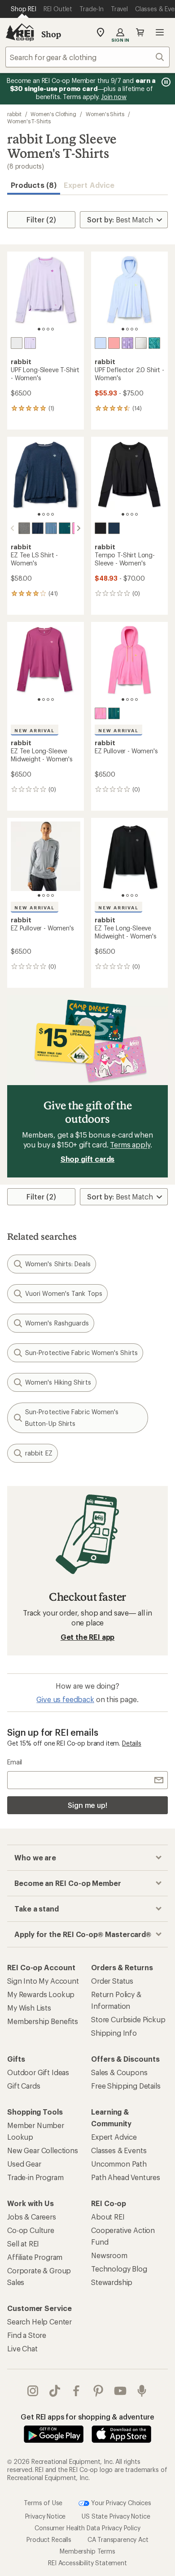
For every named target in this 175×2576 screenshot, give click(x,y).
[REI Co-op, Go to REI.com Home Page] (20, 32)
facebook (77, 2391)
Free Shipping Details (126, 2086)
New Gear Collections (43, 2150)
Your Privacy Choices (120, 2502)
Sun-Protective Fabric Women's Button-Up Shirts (72, 1418)
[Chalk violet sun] (127, 343)
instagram (33, 2391)
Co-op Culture (31, 2230)
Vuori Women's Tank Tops (64, 1293)
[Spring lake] (51, 528)
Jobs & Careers (32, 2217)
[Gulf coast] (65, 528)
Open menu (160, 32)
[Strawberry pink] (114, 343)
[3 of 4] (48, 329)
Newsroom (109, 2255)
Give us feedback (65, 1699)
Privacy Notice (46, 2516)
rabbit (14, 114)
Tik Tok (55, 2391)
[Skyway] (101, 343)
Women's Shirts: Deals (58, 1264)
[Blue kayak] (114, 528)
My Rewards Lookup (41, 1994)
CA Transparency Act (118, 2539)
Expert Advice (89, 185)
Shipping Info (114, 2033)
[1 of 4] (39, 329)
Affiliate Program (35, 2257)
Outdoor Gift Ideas (38, 2072)
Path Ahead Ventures (126, 2177)
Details (132, 1743)
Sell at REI (23, 2244)
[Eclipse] (38, 528)
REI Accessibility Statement (87, 2563)
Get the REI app (88, 1637)
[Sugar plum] (101, 713)
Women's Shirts (105, 114)
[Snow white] (17, 343)
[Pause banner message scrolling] (165, 82)
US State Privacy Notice (116, 2516)
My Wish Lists (29, 2008)
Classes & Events (119, 2150)
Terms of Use (43, 2502)
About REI (108, 2217)
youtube (120, 2391)
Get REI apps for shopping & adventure (87, 2417)
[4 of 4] (52, 329)
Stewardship (112, 2282)
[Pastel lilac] (30, 343)
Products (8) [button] (34, 185)
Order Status (112, 1981)
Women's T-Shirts (29, 121)
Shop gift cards (88, 1159)
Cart (140, 32)
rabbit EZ (39, 1453)
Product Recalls (49, 2539)
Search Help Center (39, 2322)
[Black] (101, 528)
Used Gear (24, 2164)
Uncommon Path (119, 2164)
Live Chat (22, 2348)
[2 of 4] (44, 329)
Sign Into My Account (43, 1981)
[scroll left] (13, 528)
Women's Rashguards (57, 1323)
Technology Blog (119, 2269)
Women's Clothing (53, 114)
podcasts (142, 2391)
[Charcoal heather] (24, 528)
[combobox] (87, 57)
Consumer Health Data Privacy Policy (87, 2528)
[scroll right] (79, 528)
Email (15, 1762)
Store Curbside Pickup (128, 2019)
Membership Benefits (43, 2021)
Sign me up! (87, 1805)
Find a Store (27, 2335)
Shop (51, 34)
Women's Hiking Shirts (58, 1382)
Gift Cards (24, 2086)
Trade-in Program (35, 2177)
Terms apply (130, 1145)
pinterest (98, 2391)
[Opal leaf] (154, 343)
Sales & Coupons (119, 2072)
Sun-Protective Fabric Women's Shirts (81, 1353)
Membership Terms (87, 2551)
